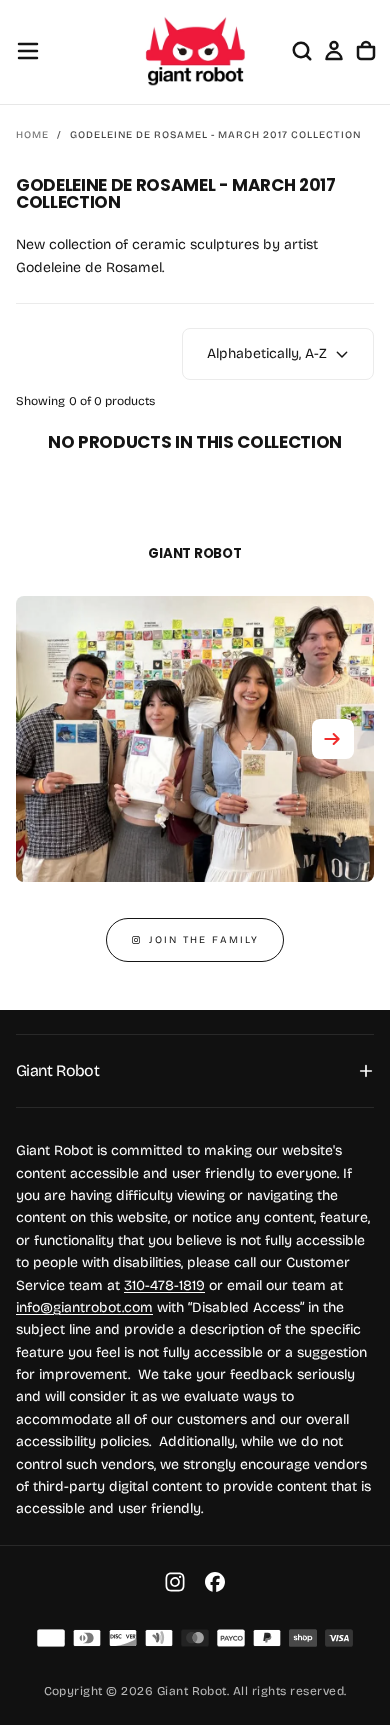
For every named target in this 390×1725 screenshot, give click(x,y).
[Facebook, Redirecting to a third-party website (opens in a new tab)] (215, 1582)
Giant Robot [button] (57, 1070)
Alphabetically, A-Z (267, 353)
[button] (28, 51)
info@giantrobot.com (84, 1307)
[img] (51, 1638)
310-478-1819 (164, 1285)
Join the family (204, 940)
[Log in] (334, 51)
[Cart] (366, 51)
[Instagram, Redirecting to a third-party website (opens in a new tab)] (175, 1582)
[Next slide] (333, 739)
